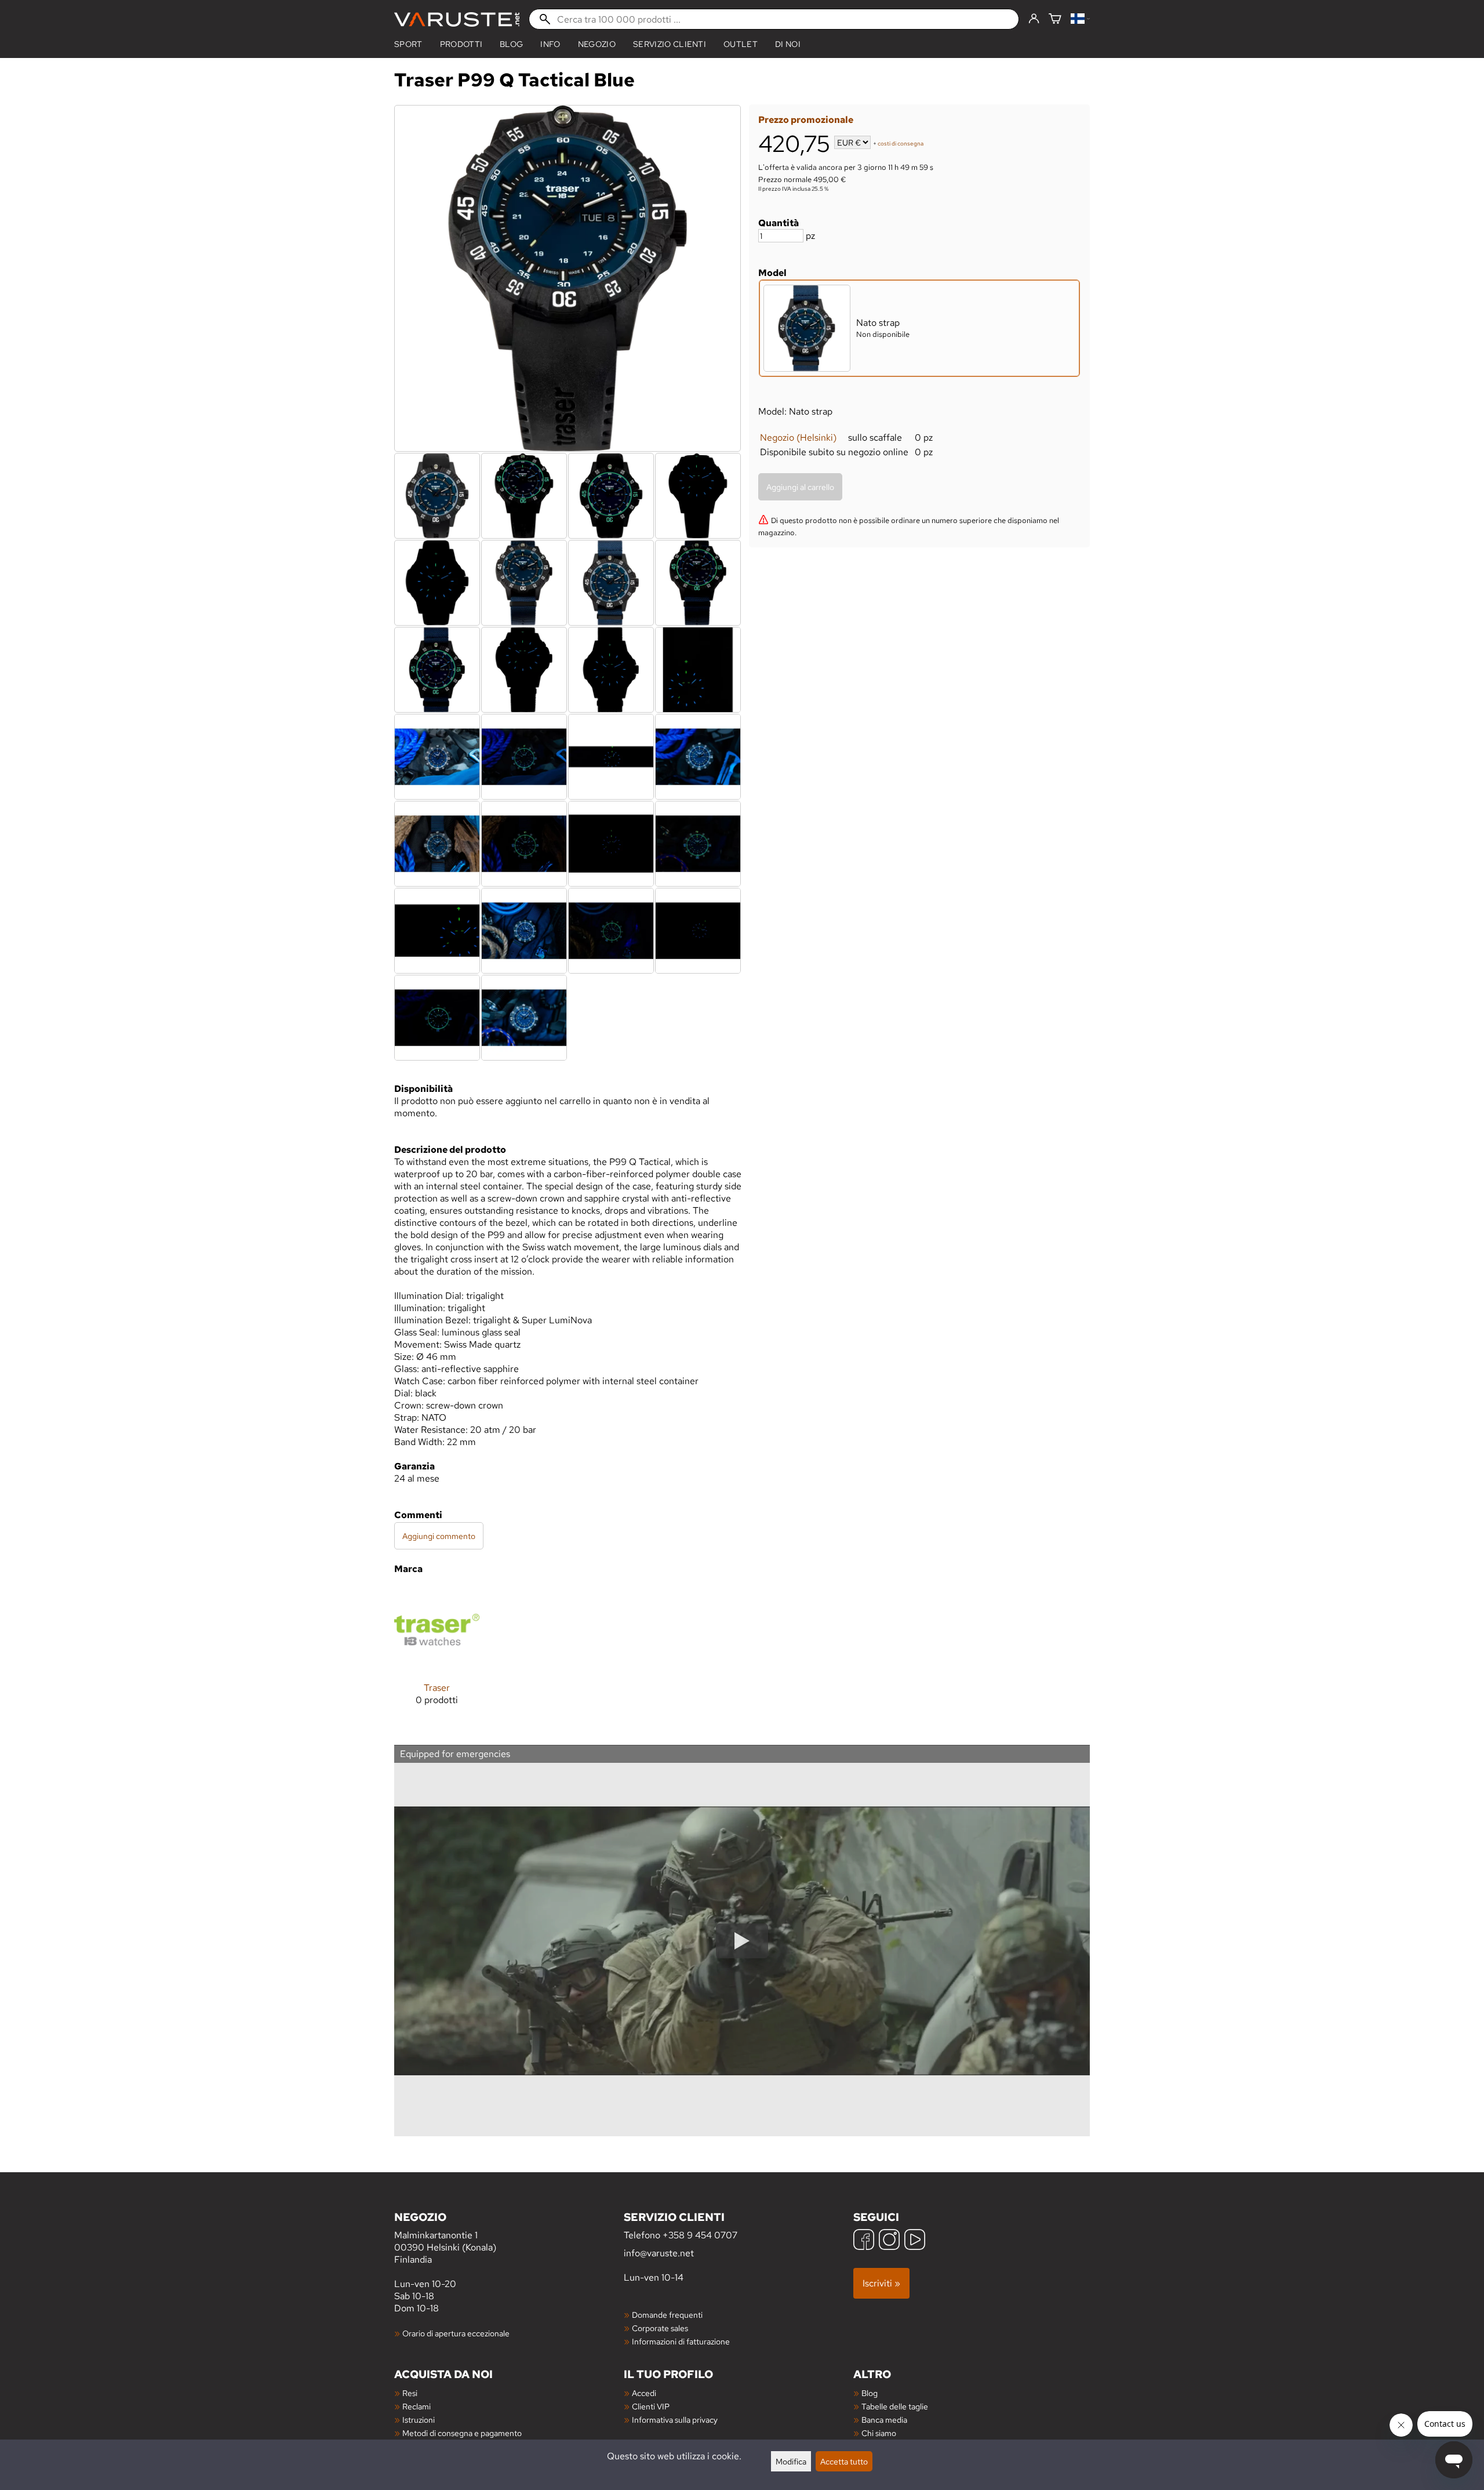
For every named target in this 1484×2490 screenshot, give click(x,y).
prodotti (461, 44)
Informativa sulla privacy (675, 2420)
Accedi (644, 2393)
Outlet (741, 44)
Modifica (791, 2461)
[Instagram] (889, 2241)
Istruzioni (419, 2420)
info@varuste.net (659, 2253)
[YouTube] (915, 2241)
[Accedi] (1034, 19)
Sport (408, 44)
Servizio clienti (670, 44)
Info (550, 44)
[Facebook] (864, 2241)
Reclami (417, 2406)
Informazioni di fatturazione (681, 2341)
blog (511, 44)
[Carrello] (1055, 19)
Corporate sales (660, 2328)
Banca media (884, 2420)
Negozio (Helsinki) (798, 438)
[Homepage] (457, 19)
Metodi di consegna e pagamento (462, 2433)
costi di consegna (901, 144)
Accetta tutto (844, 2461)
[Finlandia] (1080, 19)
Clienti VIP (651, 2406)
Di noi (788, 44)
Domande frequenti (667, 2315)
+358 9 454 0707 (700, 2235)
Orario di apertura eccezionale (456, 2333)
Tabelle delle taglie (895, 2406)
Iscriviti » (881, 2283)
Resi (410, 2393)
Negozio (597, 44)
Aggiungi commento (439, 1536)
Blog (870, 2393)
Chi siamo (879, 2433)
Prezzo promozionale (806, 120)
